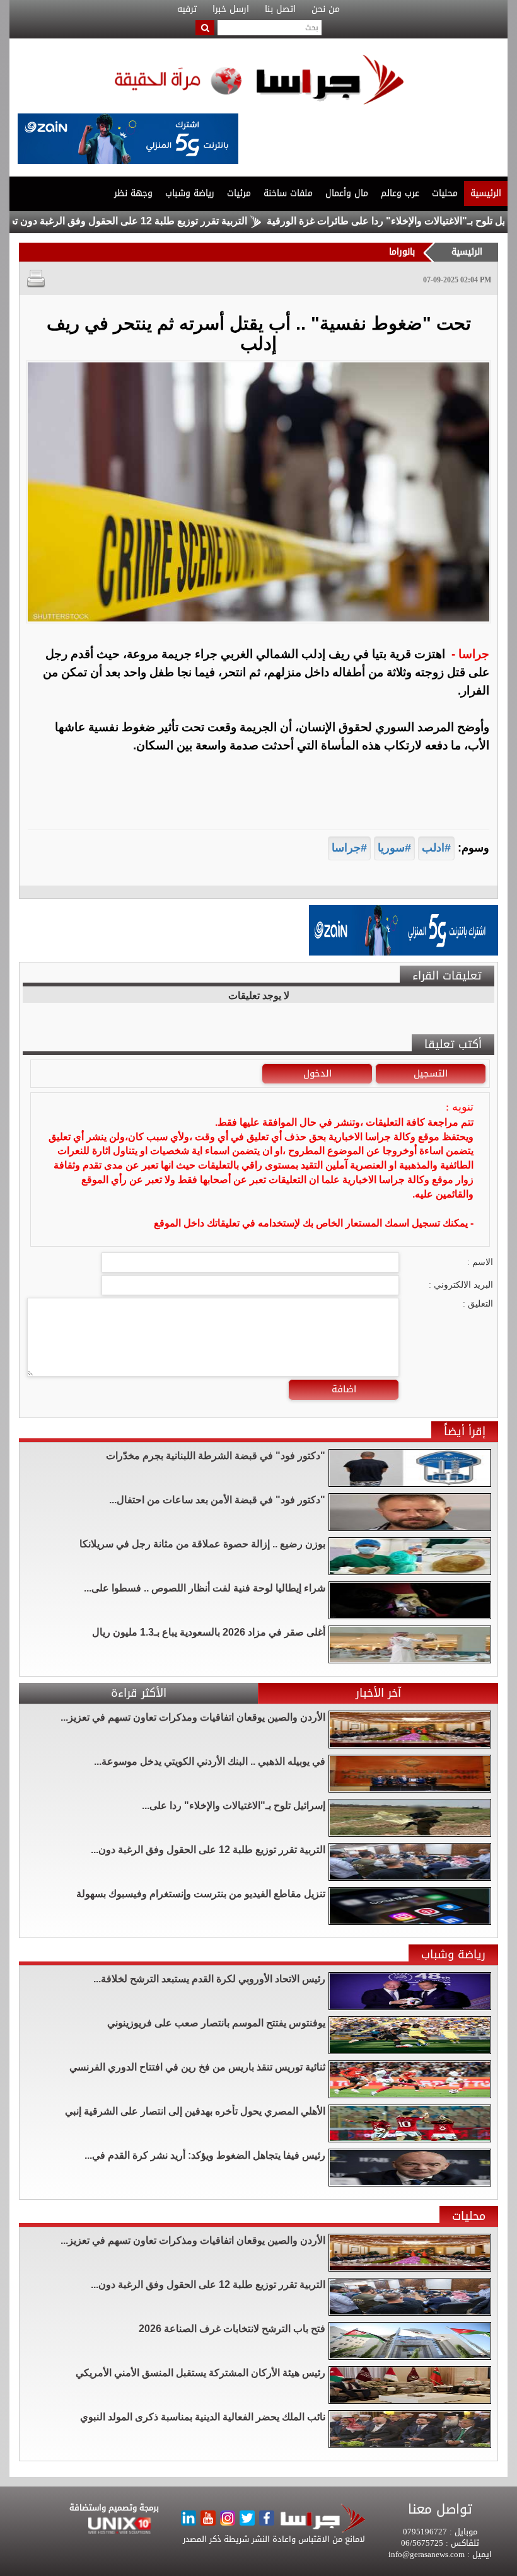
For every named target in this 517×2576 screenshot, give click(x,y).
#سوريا (394, 848)
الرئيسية (486, 193)
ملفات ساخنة (288, 193)
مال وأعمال (347, 193)
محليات (445, 193)
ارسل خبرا (231, 9)
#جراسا (349, 848)
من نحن (326, 9)
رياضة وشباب (190, 193)
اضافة (344, 1389)
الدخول (317, 1073)
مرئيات (239, 193)
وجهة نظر (133, 193)
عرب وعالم (400, 193)
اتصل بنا (280, 9)
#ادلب (436, 848)
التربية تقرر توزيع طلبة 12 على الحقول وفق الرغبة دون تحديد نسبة (161, 221)
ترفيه (187, 9)
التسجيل (431, 1073)
